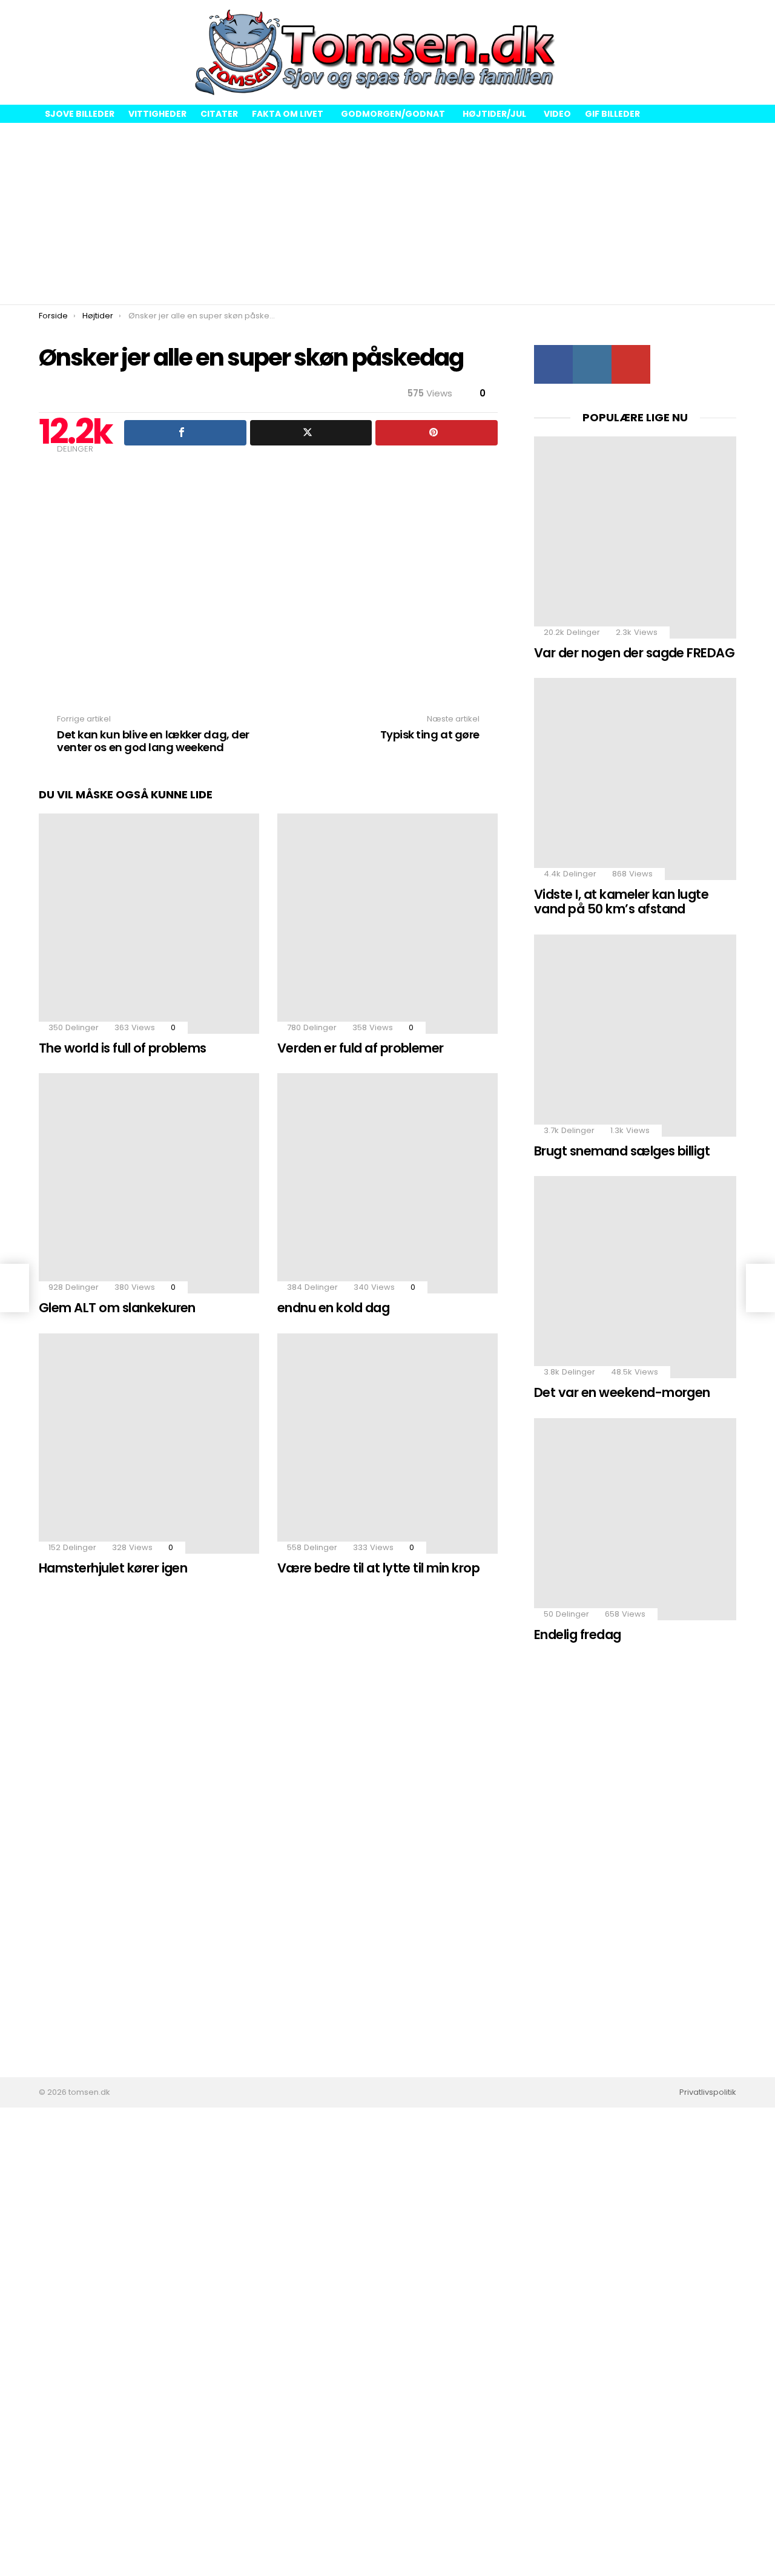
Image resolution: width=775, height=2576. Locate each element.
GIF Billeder (612, 114)
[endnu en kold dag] (387, 1183)
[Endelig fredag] (635, 1519)
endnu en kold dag (333, 1308)
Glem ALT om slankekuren (117, 1308)
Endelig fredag (578, 1635)
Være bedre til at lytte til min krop (378, 1568)
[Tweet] (311, 433)
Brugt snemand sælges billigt (622, 1151)
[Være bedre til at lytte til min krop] (387, 1444)
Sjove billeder (80, 114)
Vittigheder (157, 114)
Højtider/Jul (494, 114)
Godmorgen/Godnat (393, 114)
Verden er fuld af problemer (361, 1048)
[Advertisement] (387, 214)
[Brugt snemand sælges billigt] (635, 1036)
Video (557, 114)
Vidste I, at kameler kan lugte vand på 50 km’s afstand (621, 902)
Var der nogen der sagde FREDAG (634, 653)
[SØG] (727, 53)
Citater (219, 114)
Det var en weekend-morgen (622, 1392)
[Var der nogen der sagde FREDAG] (635, 537)
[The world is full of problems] (149, 924)
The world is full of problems (123, 1048)
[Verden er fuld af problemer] (387, 924)
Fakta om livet (288, 114)
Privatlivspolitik (708, 2092)
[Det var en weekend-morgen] (635, 1277)
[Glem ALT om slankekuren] (149, 1183)
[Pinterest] (437, 433)
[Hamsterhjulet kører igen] (149, 1444)
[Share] (185, 433)
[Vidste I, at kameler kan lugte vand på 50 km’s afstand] (635, 779)
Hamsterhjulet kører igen (113, 1568)
